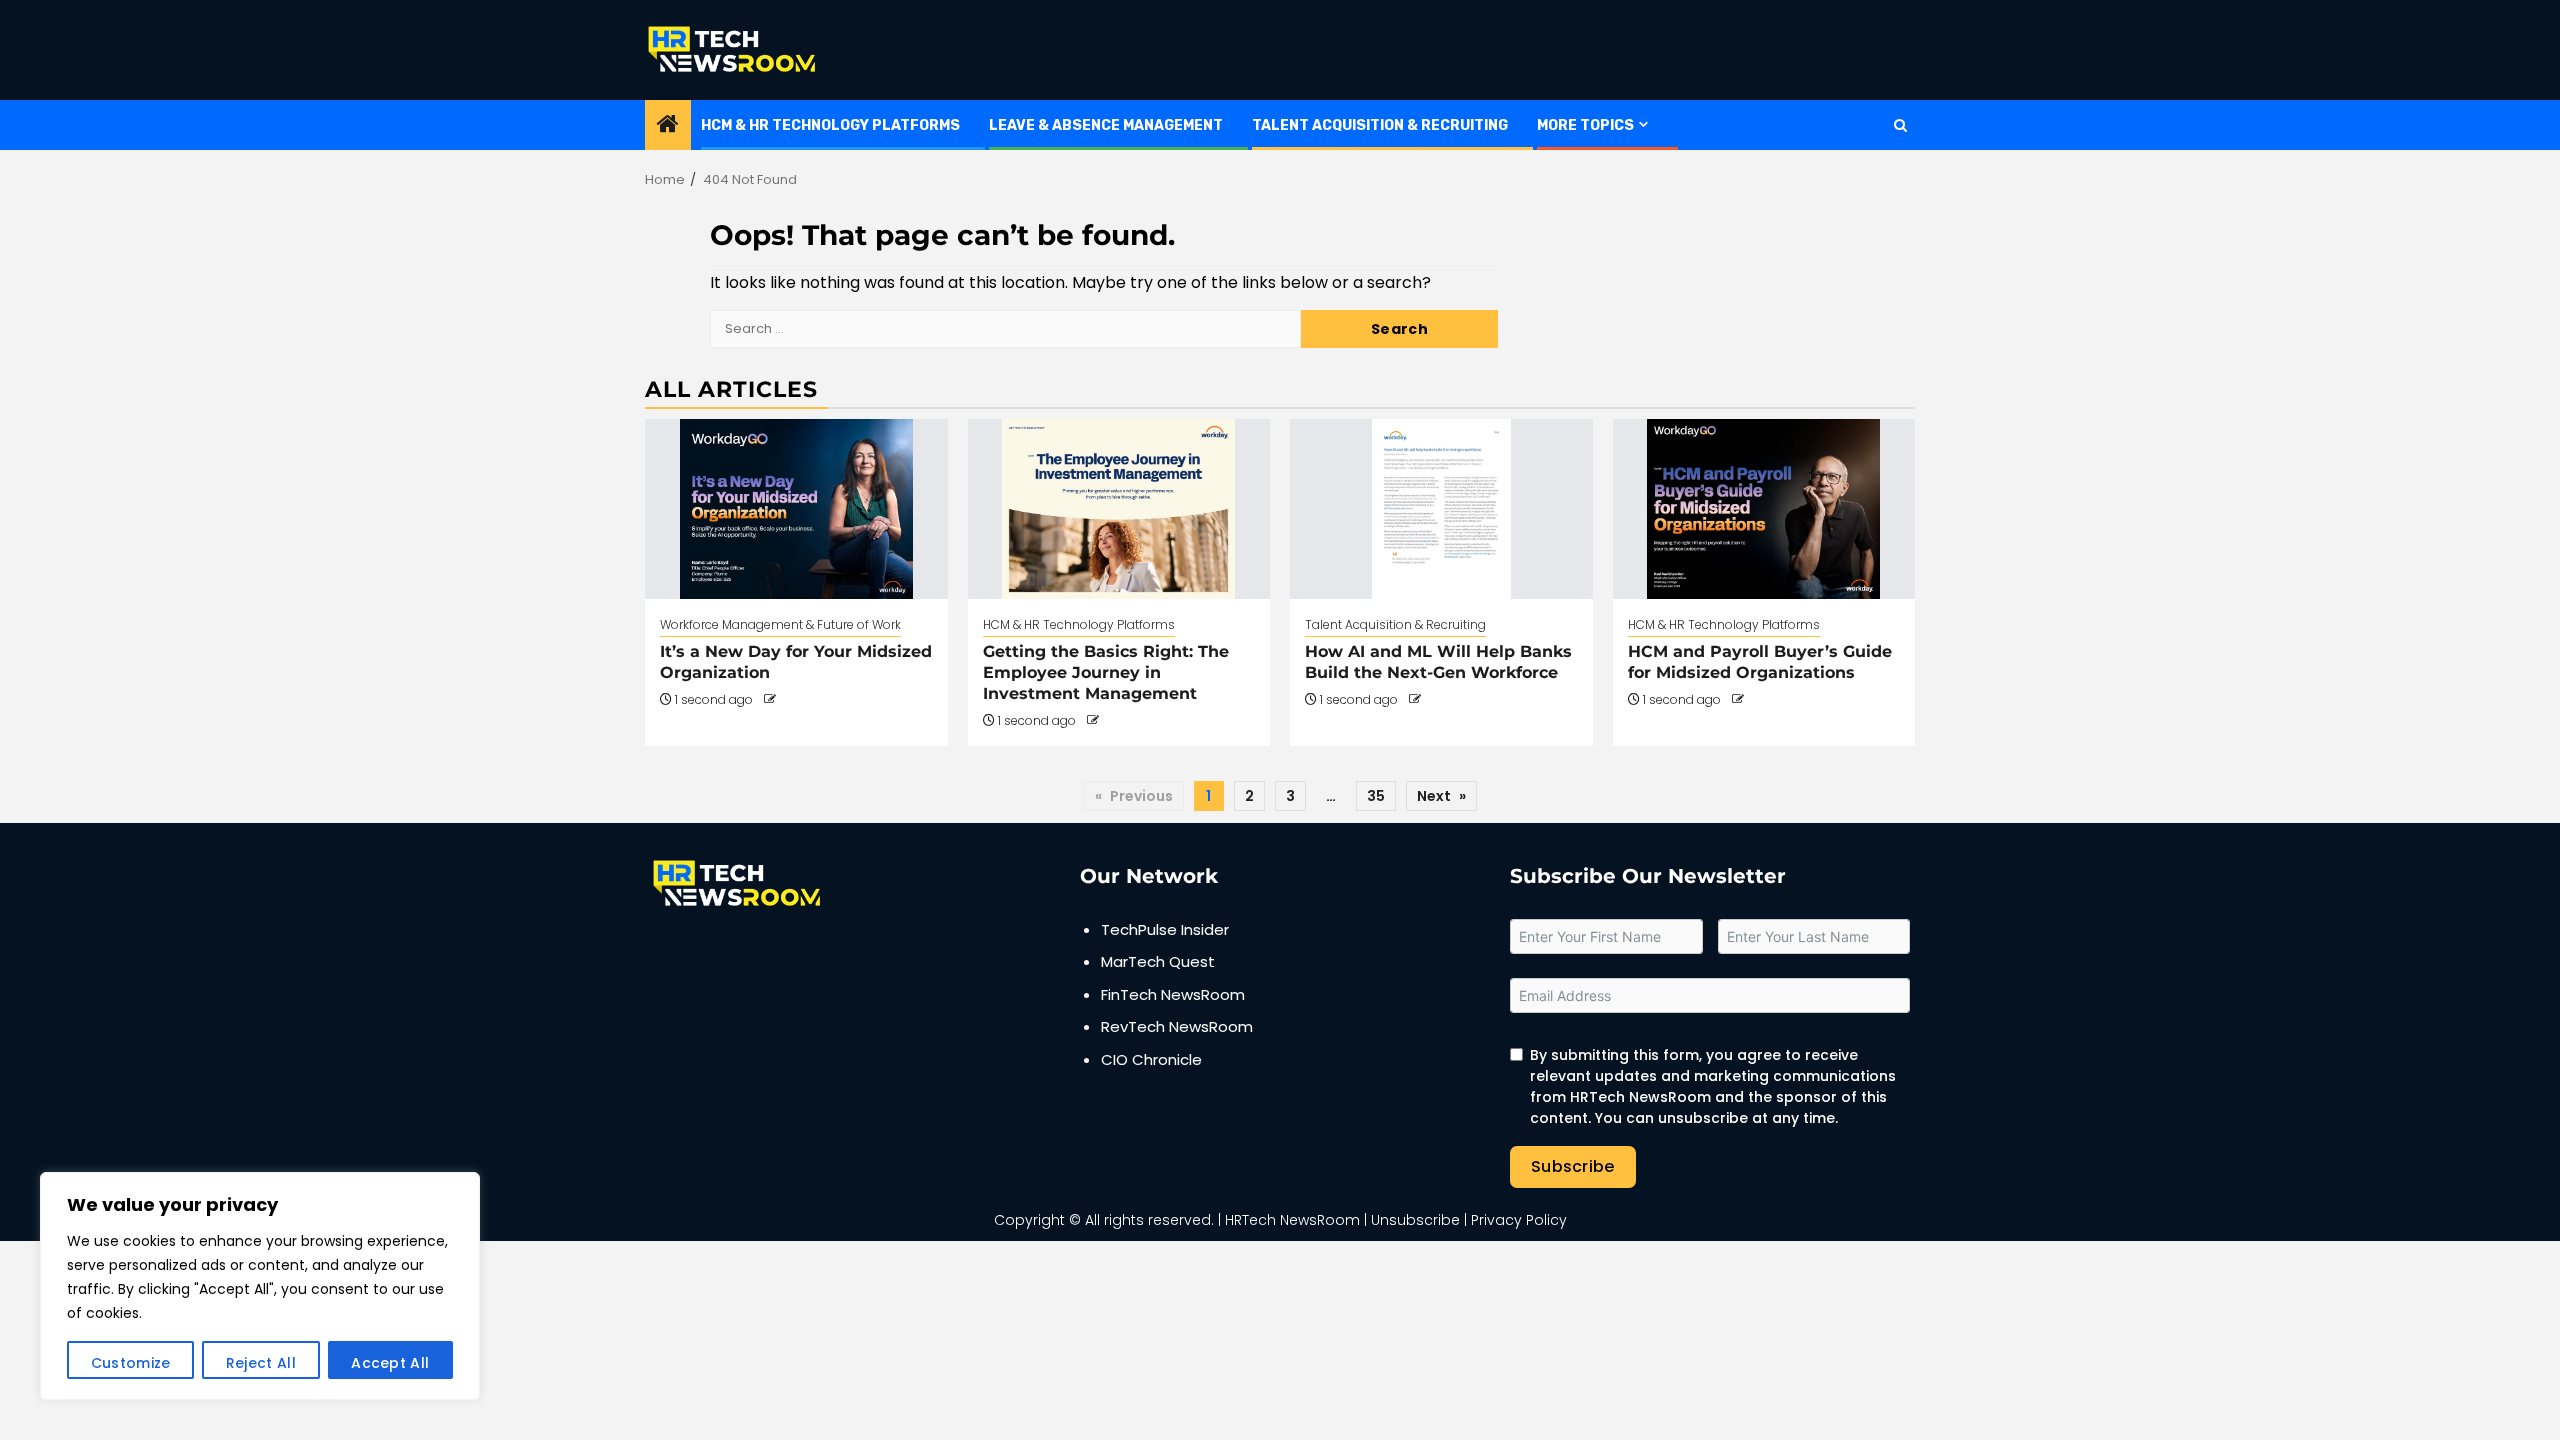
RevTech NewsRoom (1177, 1026)
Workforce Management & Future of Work (780, 624)
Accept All (390, 1363)
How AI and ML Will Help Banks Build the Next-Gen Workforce (1438, 662)
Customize (131, 1363)
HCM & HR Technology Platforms (830, 125)
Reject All (261, 1363)
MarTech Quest (1158, 961)
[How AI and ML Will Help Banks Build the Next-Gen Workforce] (1441, 509)
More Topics (1585, 125)
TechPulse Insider (1165, 929)
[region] (260, 1286)
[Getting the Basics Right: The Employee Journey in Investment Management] (1119, 509)
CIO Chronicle (1151, 1059)
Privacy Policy (1519, 1220)
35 (1376, 796)
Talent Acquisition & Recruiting (1380, 125)
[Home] (668, 125)
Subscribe (1573, 1166)
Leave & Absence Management (1106, 125)
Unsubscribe (1415, 1220)
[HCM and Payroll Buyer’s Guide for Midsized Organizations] (1764, 509)
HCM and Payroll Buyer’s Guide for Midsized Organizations (1760, 662)
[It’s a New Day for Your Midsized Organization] (796, 509)
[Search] (1900, 125)
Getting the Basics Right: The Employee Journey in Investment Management (1106, 672)
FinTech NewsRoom (1173, 994)
